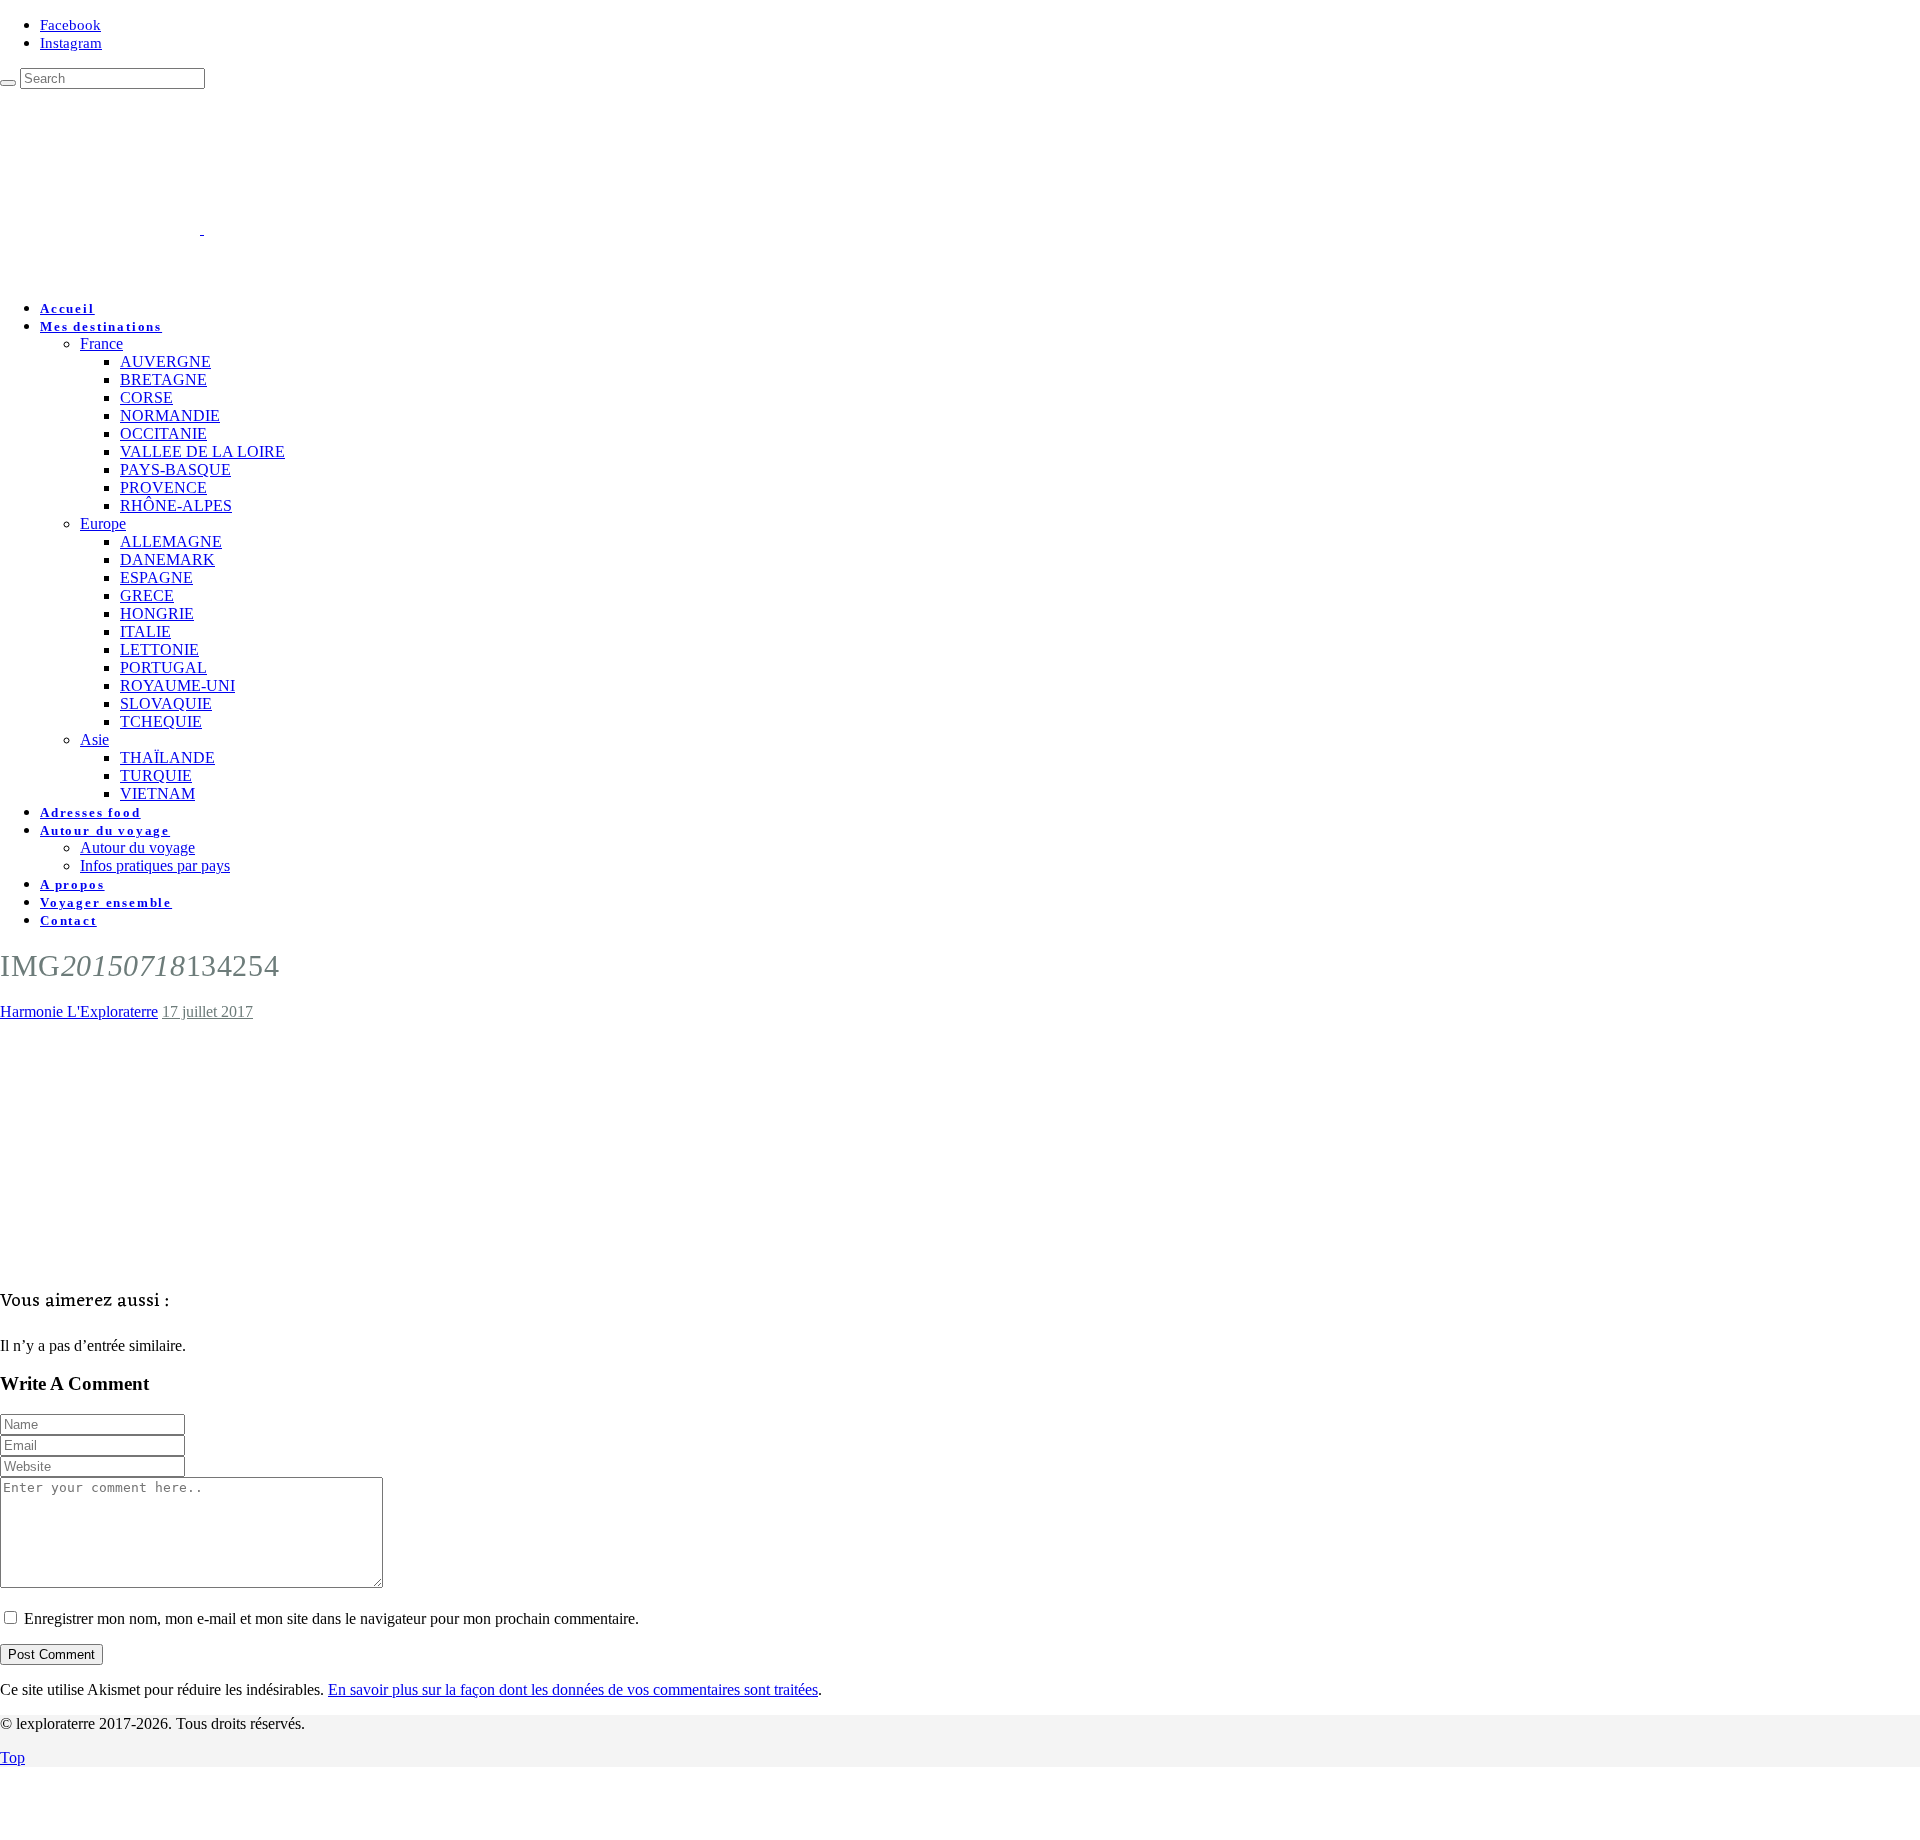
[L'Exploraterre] (302, 228)
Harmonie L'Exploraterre (79, 1011)
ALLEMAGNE (171, 541)
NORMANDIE (170, 415)
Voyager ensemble (106, 902)
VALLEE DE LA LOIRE (202, 451)
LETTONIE (159, 649)
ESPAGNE (156, 577)
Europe (103, 523)
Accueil (67, 308)
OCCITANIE (163, 433)
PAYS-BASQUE (175, 469)
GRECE (147, 595)
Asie (94, 739)
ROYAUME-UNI (177, 685)
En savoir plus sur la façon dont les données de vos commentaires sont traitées (573, 1689)
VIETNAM (157, 793)
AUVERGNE (165, 361)
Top (12, 1757)
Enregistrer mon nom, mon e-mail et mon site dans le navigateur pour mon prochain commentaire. (331, 1618)
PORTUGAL (163, 667)
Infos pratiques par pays (155, 865)
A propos (72, 884)
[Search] (8, 83)
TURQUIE (156, 775)
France (101, 343)
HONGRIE (157, 613)
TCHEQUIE (161, 721)
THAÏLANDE (167, 757)
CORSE (146, 397)
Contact (68, 920)
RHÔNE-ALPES (176, 505)
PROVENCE (163, 487)
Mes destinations (101, 326)
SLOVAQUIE (166, 703)
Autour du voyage (105, 830)
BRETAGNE (163, 379)
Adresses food (90, 812)
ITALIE (145, 631)
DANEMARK (167, 559)
